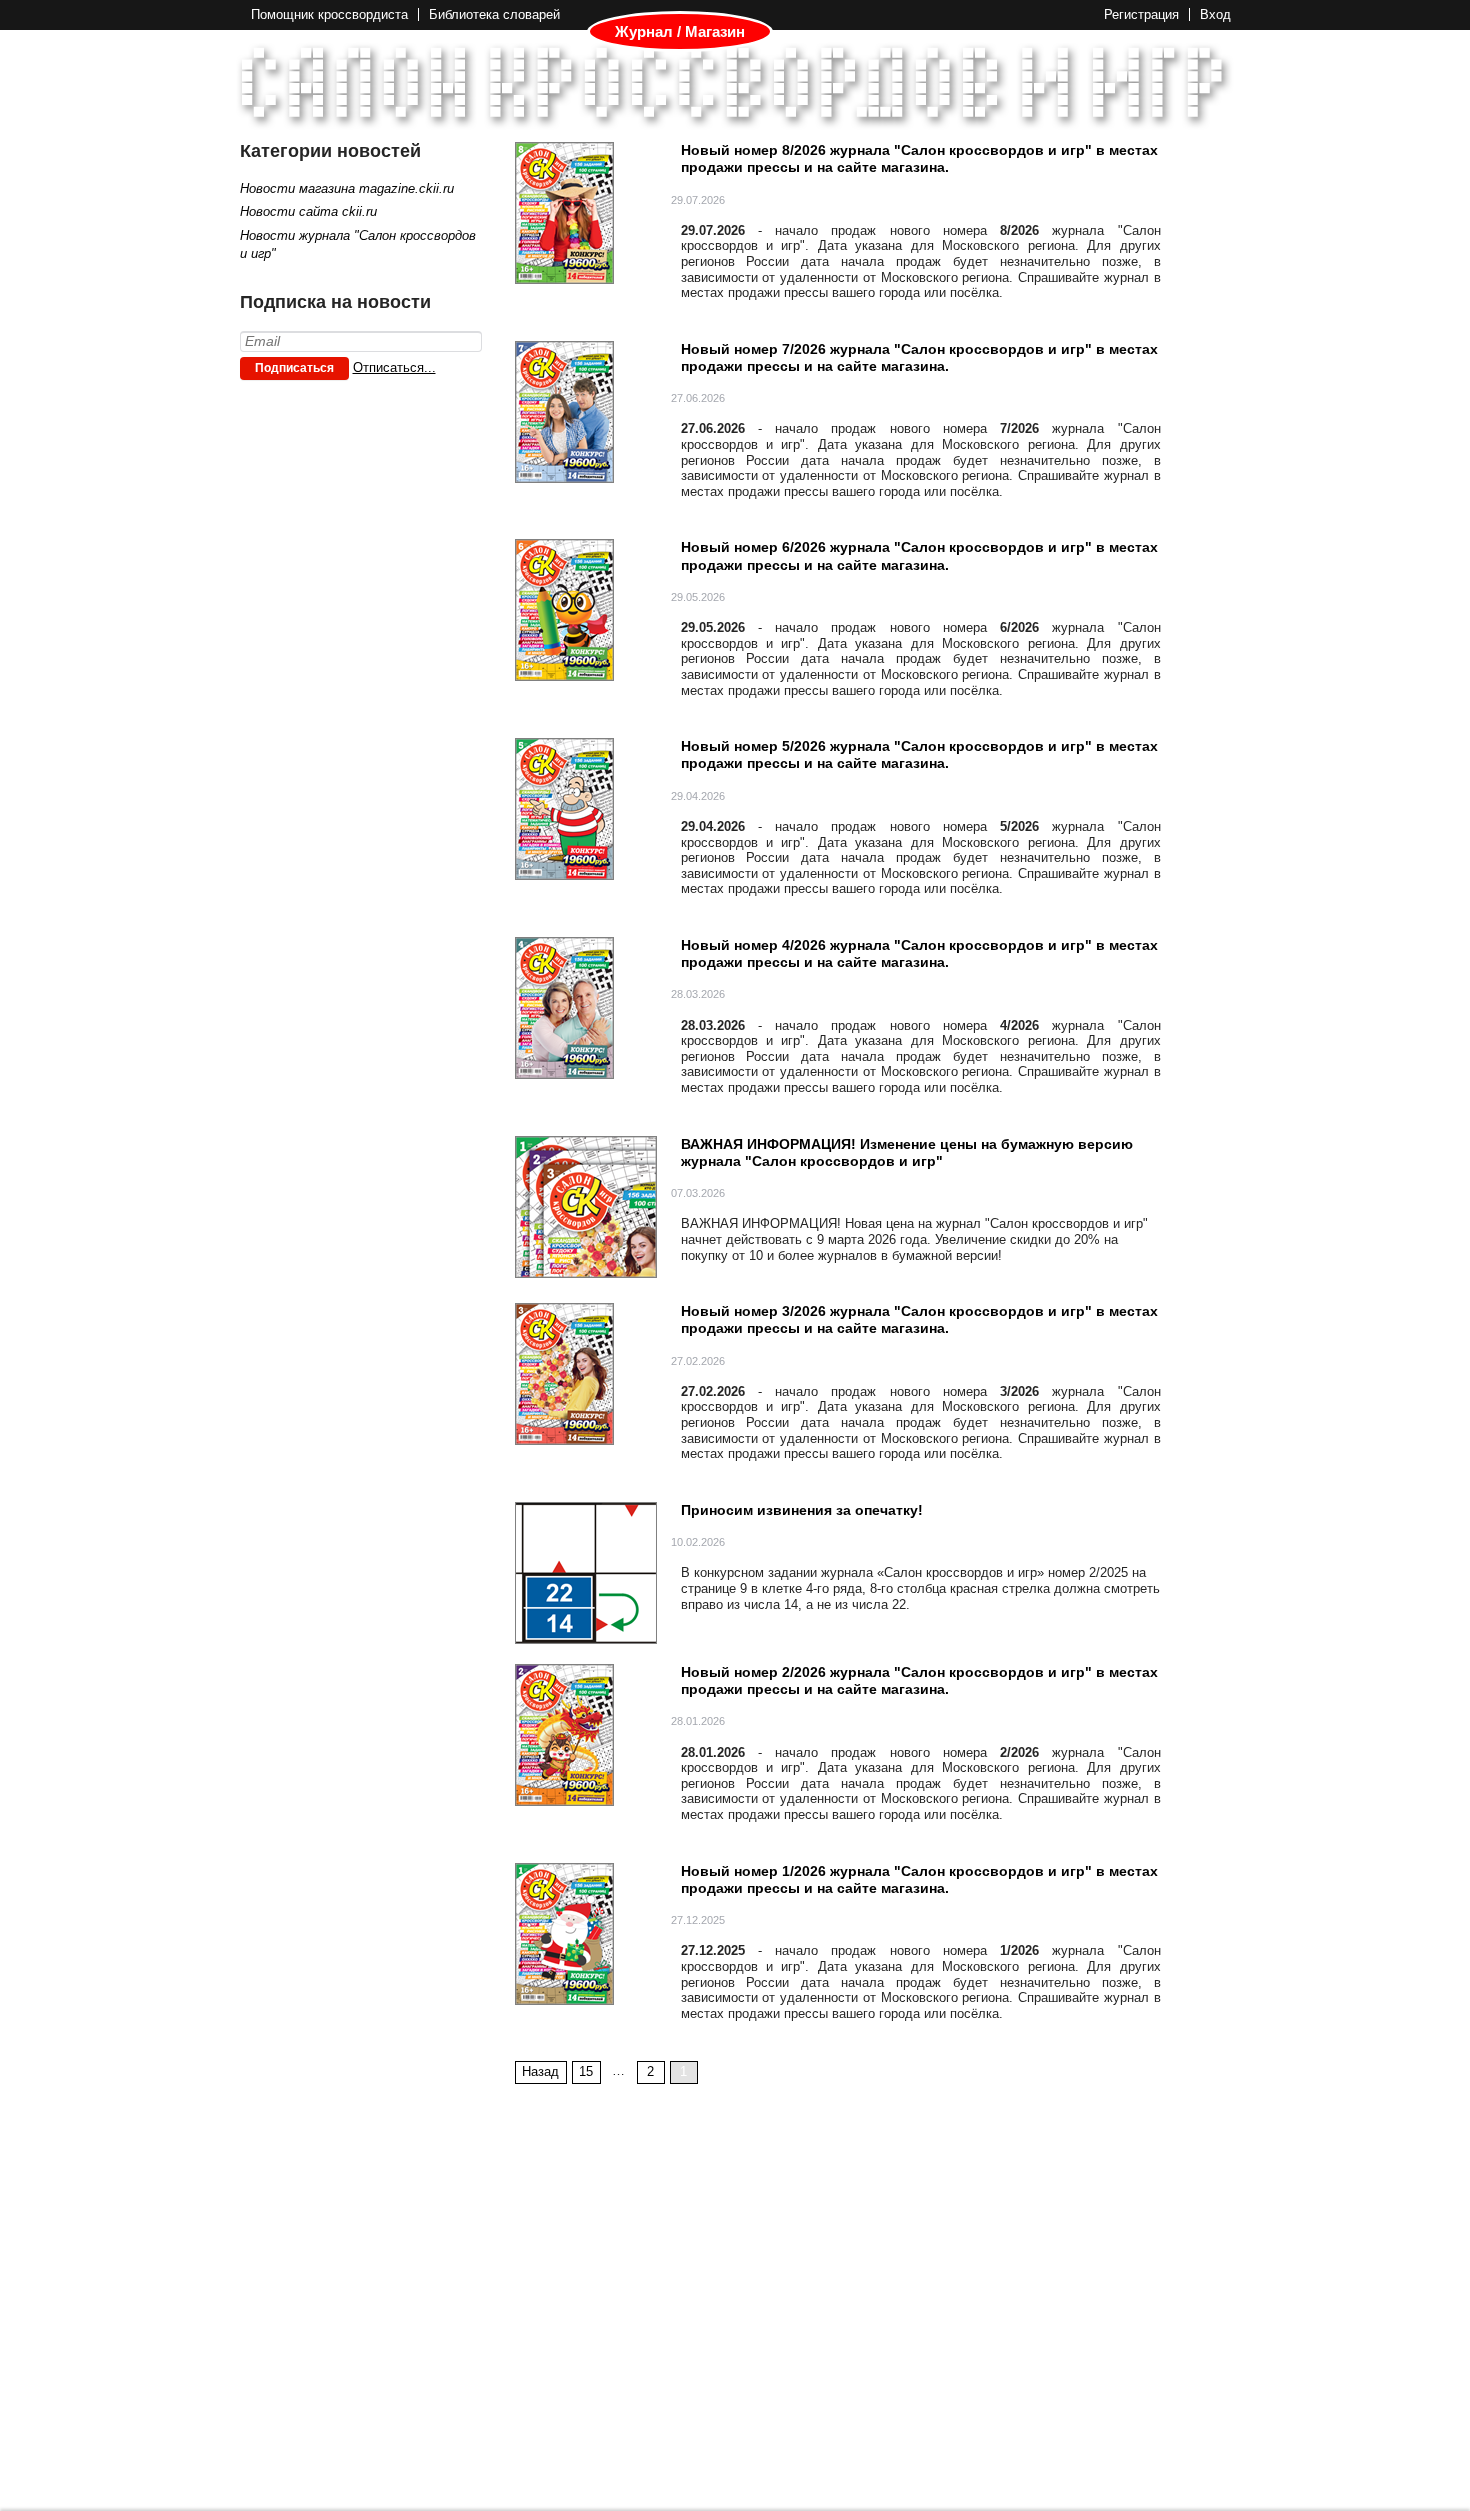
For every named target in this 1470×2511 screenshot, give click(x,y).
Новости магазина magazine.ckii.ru (347, 188)
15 (586, 2071)
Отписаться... (394, 367)
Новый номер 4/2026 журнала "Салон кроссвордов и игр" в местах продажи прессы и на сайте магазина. (919, 953)
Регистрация (1141, 14)
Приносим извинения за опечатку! (802, 1510)
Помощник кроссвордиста (329, 14)
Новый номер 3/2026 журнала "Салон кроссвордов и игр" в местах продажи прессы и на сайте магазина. (919, 1319)
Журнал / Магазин (680, 32)
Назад (540, 2071)
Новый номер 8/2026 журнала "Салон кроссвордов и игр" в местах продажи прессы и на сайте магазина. (919, 158)
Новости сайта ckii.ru (308, 211)
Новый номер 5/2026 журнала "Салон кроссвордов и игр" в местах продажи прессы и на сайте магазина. (919, 754)
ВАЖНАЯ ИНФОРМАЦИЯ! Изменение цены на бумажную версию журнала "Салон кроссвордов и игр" (907, 1152)
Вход (1215, 14)
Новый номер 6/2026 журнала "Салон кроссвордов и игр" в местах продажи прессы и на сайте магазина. (919, 555)
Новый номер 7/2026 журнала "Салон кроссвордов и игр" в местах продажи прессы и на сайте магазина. (919, 357)
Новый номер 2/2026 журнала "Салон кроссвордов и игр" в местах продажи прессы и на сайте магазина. (919, 1680)
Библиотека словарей (494, 14)
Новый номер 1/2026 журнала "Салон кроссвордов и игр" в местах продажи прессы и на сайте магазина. (919, 1879)
